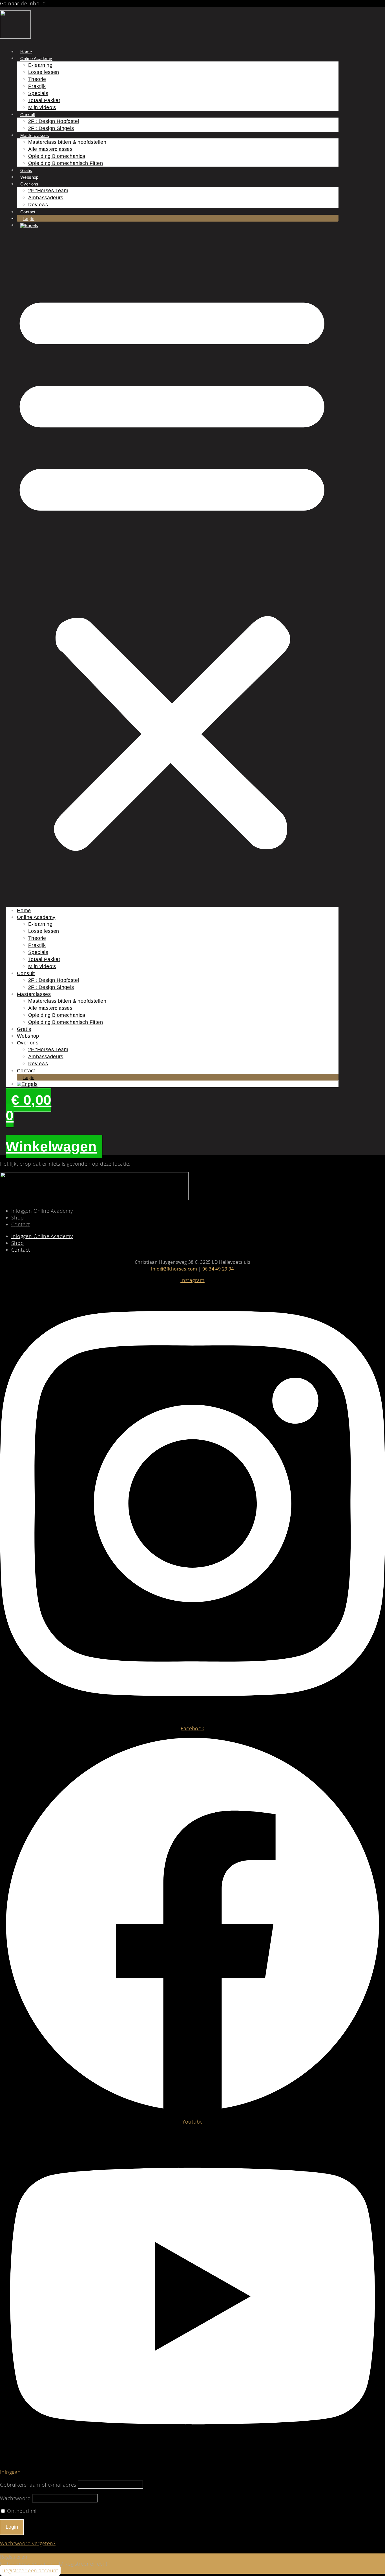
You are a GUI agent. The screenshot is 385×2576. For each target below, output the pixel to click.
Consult (28, 115)
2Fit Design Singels (51, 128)
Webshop (29, 177)
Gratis (26, 170)
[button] (172, 568)
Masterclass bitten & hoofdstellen (67, 142)
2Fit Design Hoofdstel (54, 121)
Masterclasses (35, 135)
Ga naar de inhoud (23, 3)
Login (29, 219)
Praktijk (37, 86)
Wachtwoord (15, 2498)
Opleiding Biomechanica (57, 156)
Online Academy (36, 58)
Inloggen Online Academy (42, 1211)
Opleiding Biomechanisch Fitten (66, 163)
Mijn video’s (42, 107)
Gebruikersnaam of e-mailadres (38, 2485)
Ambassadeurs (46, 198)
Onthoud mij (22, 2511)
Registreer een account (30, 2570)
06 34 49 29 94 (218, 1269)
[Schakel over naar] (29, 225)
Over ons (29, 184)
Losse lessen (44, 72)
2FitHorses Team (48, 191)
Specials (38, 93)
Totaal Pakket (44, 100)
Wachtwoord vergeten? (28, 2543)
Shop (18, 1218)
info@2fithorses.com (174, 1269)
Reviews (38, 205)
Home (26, 52)
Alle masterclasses (50, 149)
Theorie (37, 79)
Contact (28, 212)
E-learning (40, 65)
